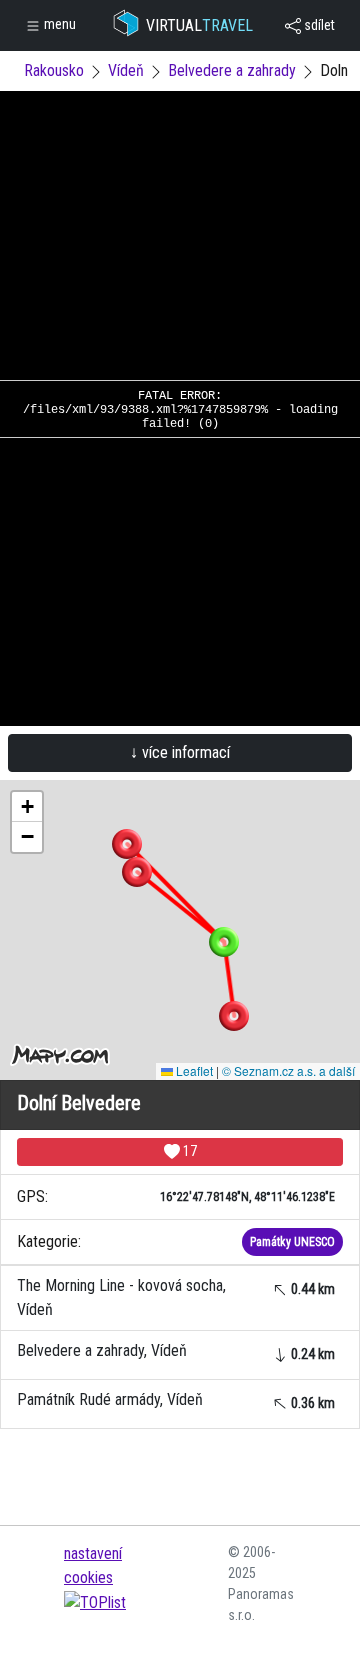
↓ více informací (180, 752)
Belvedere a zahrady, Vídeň (176, 1351)
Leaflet (193, 1070)
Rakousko (54, 70)
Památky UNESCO (292, 1242)
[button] (127, 844)
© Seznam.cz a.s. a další (288, 1070)
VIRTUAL (199, 25)
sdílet (318, 25)
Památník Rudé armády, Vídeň (176, 1400)
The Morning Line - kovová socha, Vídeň (176, 1297)
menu (58, 24)
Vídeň (126, 70)
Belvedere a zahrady (232, 70)
